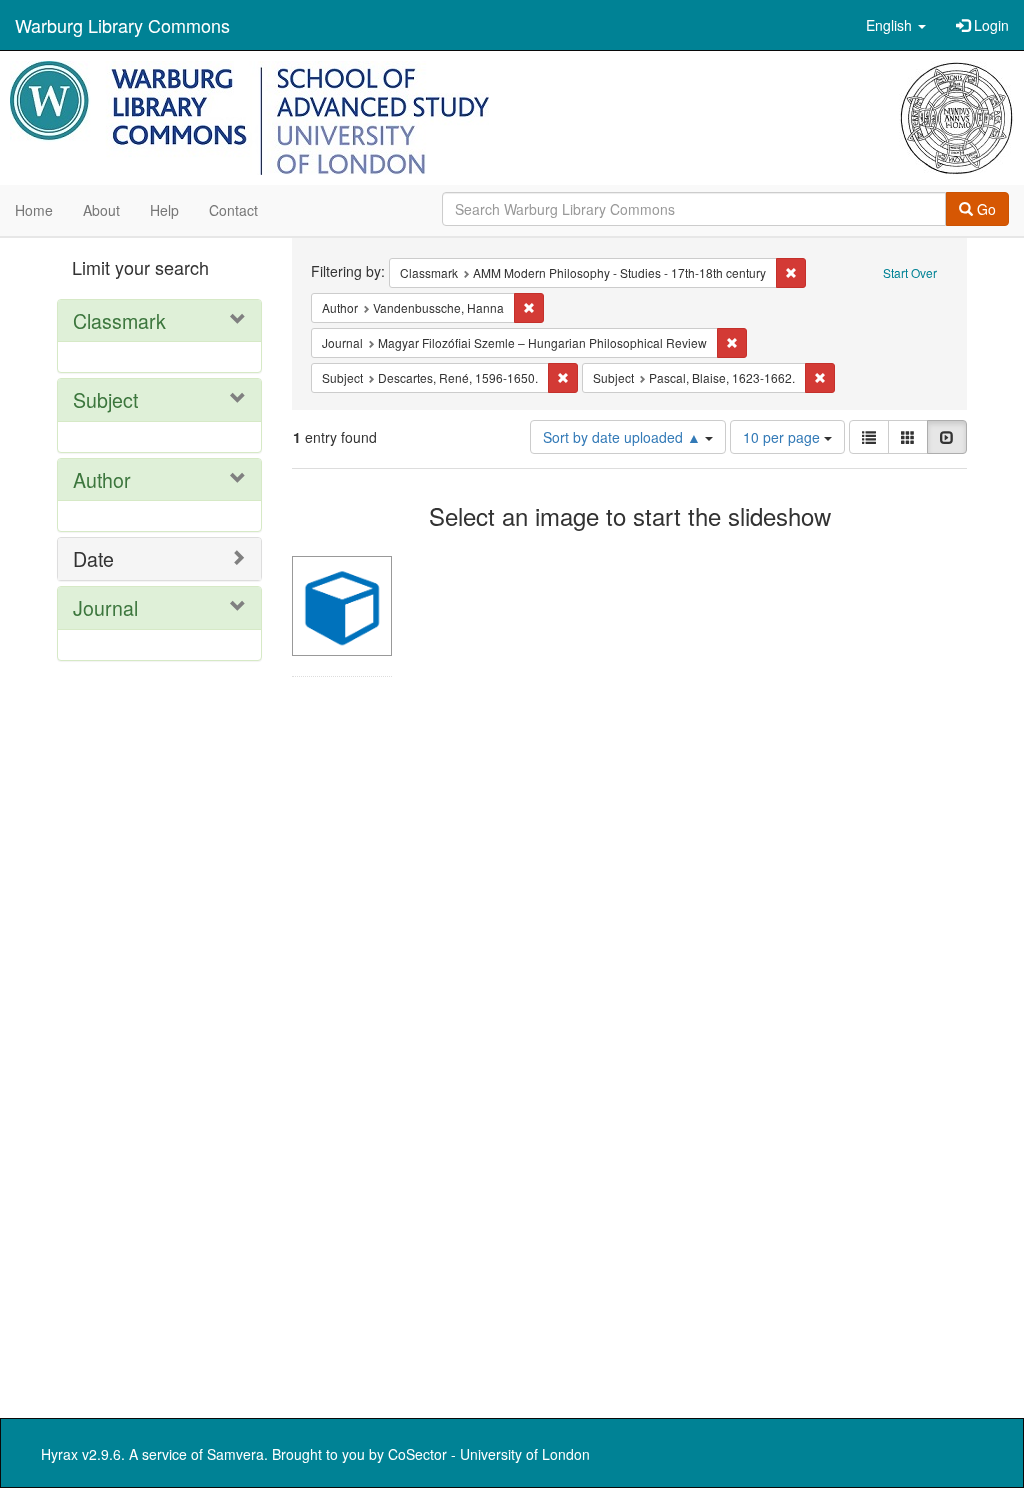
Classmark (119, 320)
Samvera (235, 1454)
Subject (105, 399)
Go (984, 209)
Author (102, 479)
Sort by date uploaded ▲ (624, 437)
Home (34, 210)
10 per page (783, 437)
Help (164, 210)
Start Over (910, 272)
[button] (896, 25)
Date (93, 558)
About (101, 210)
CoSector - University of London (489, 1454)
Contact (233, 210)
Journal (105, 607)
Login (989, 25)
